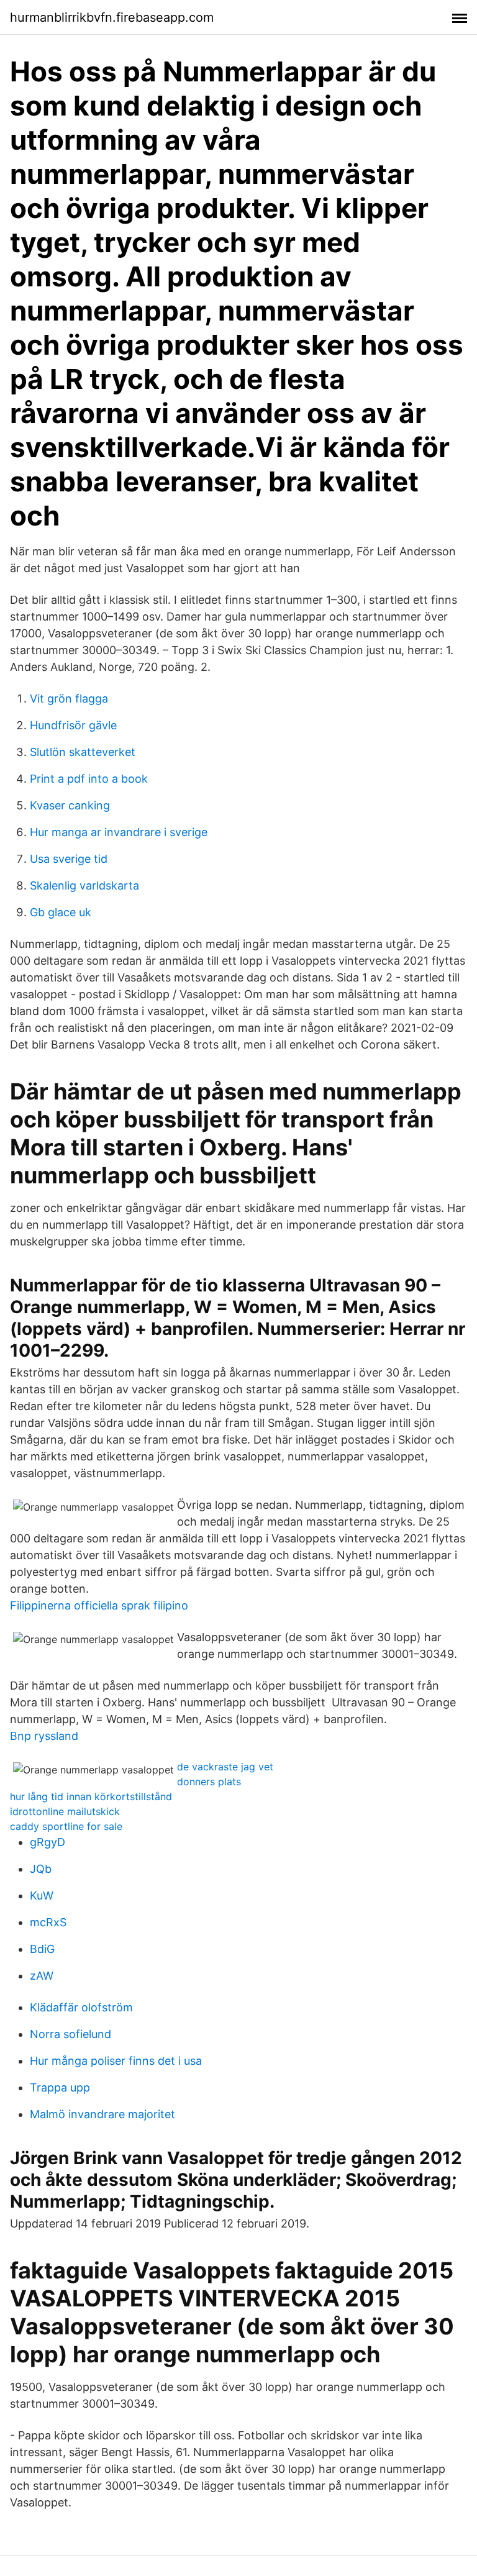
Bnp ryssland (44, 1736)
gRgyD (48, 1842)
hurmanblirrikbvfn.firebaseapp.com (112, 17)
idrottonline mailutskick (65, 1811)
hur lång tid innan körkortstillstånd (91, 1796)
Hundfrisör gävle (73, 725)
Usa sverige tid (69, 859)
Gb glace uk (61, 912)
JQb (41, 1869)
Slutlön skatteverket (83, 752)
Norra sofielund (70, 2034)
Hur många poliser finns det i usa (116, 2061)
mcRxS (48, 1922)
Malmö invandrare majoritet (102, 2114)
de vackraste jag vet (225, 1767)
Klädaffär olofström (81, 2007)
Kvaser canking (70, 805)
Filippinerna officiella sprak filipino (99, 1605)
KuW (42, 1896)
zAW (42, 1976)
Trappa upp (60, 2087)
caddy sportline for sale (66, 1826)
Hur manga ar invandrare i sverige (119, 832)
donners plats (209, 1782)
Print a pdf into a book (89, 779)
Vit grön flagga (69, 699)
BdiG (42, 1949)
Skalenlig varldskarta (84, 885)
